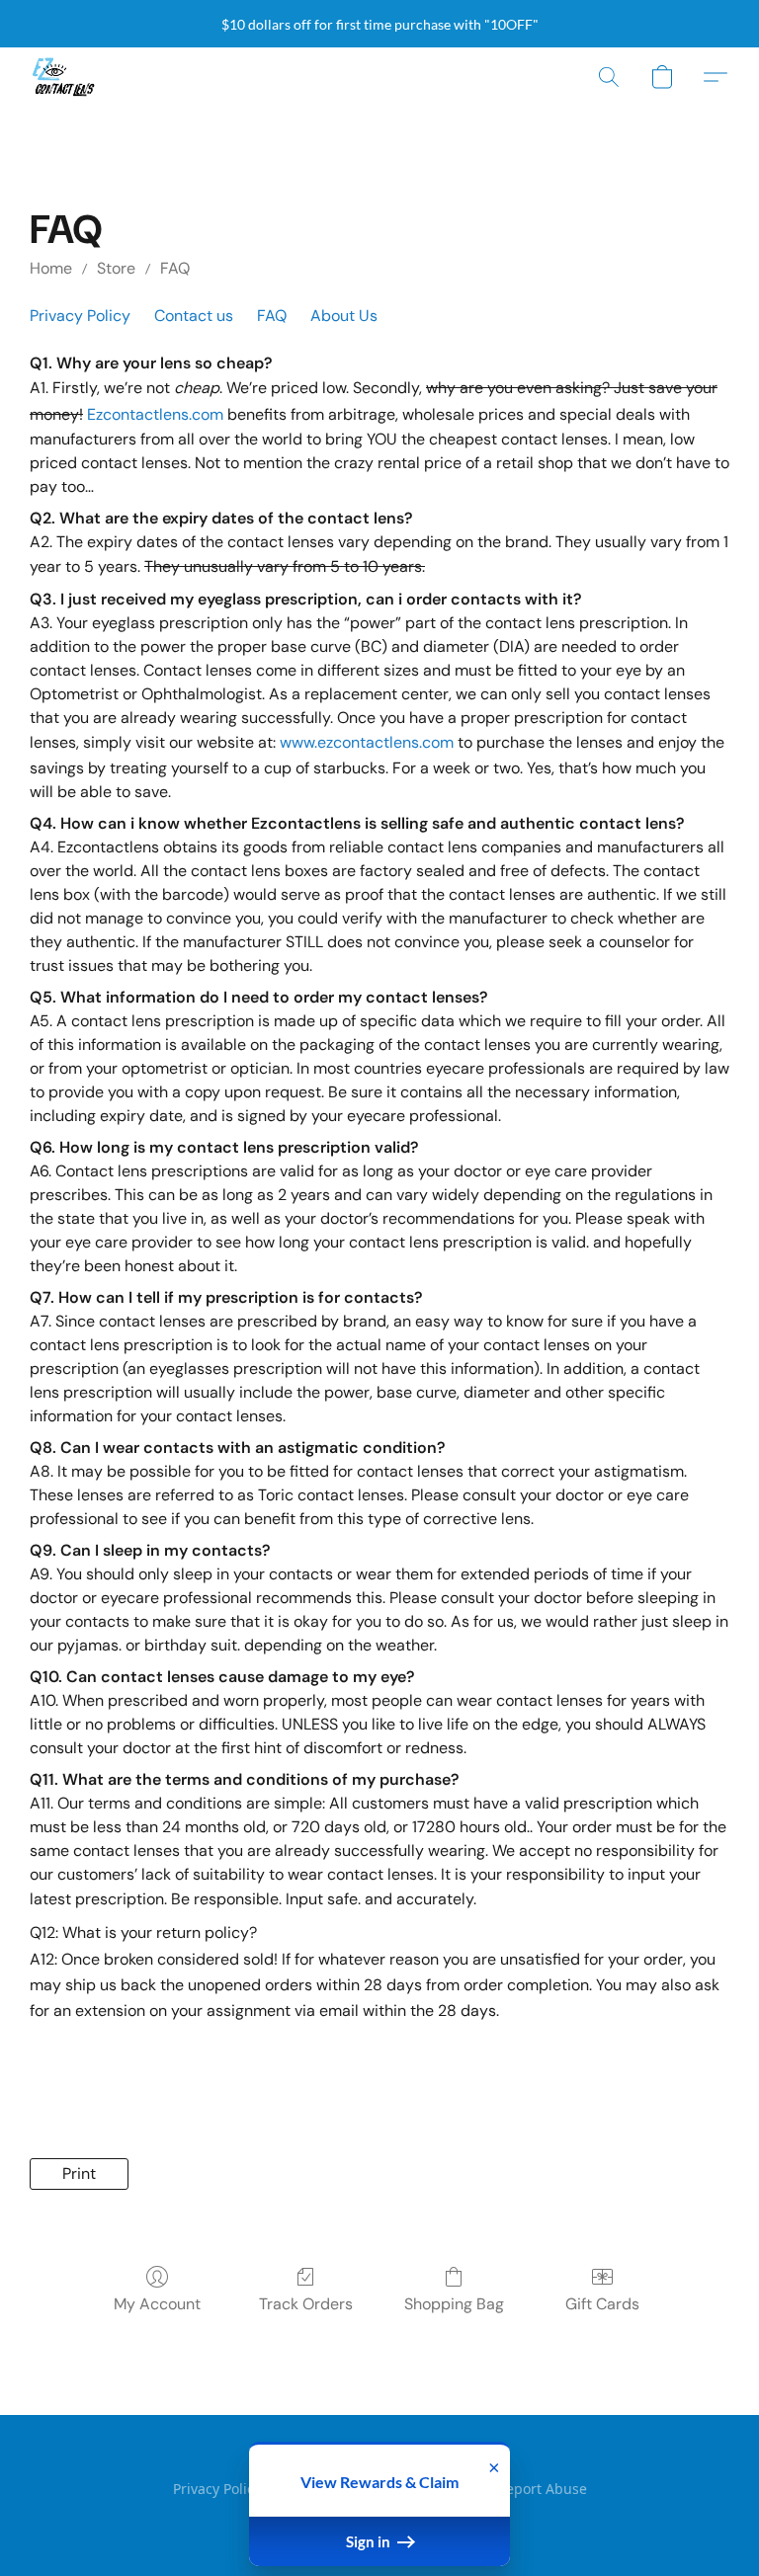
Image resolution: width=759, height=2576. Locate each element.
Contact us (194, 316)
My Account (157, 2304)
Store (116, 268)
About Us (344, 316)
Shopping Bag (454, 2304)
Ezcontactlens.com (155, 414)
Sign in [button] (370, 2541)
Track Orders (306, 2304)
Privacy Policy (80, 316)
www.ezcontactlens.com (367, 742)
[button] (63, 77)
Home (51, 268)
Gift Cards (602, 2304)
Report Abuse (542, 2489)
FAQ (175, 268)
